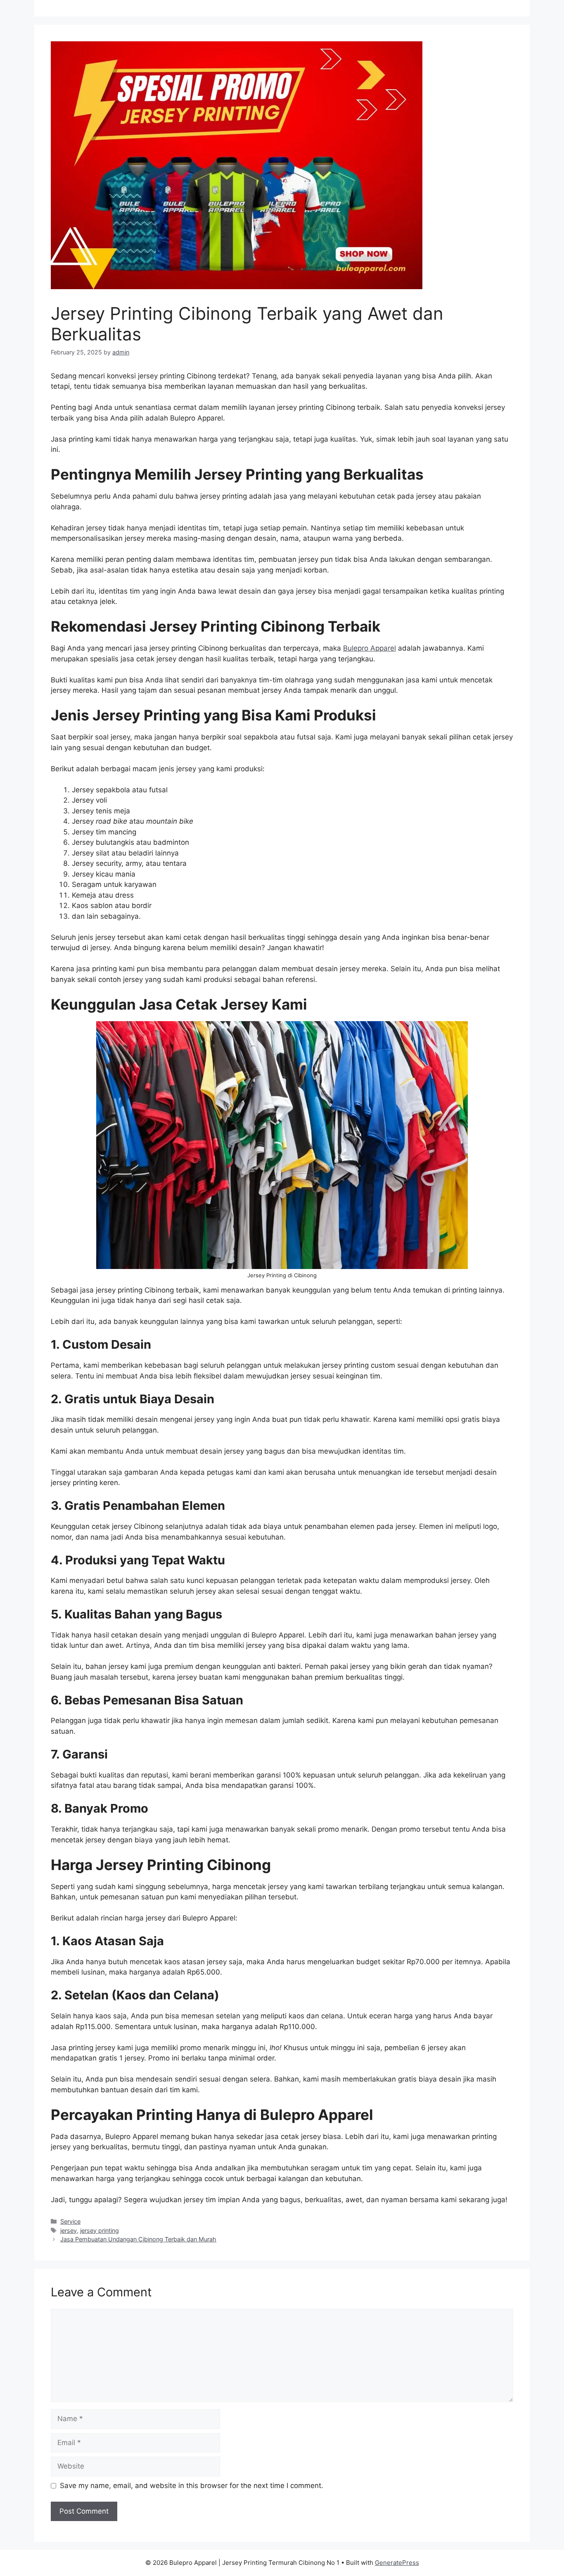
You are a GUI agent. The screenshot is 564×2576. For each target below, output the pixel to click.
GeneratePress (397, 2563)
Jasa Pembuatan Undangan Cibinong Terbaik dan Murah (138, 2239)
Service (70, 2221)
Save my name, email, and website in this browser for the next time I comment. (192, 2486)
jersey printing (100, 2230)
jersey (69, 2230)
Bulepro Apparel (370, 648)
